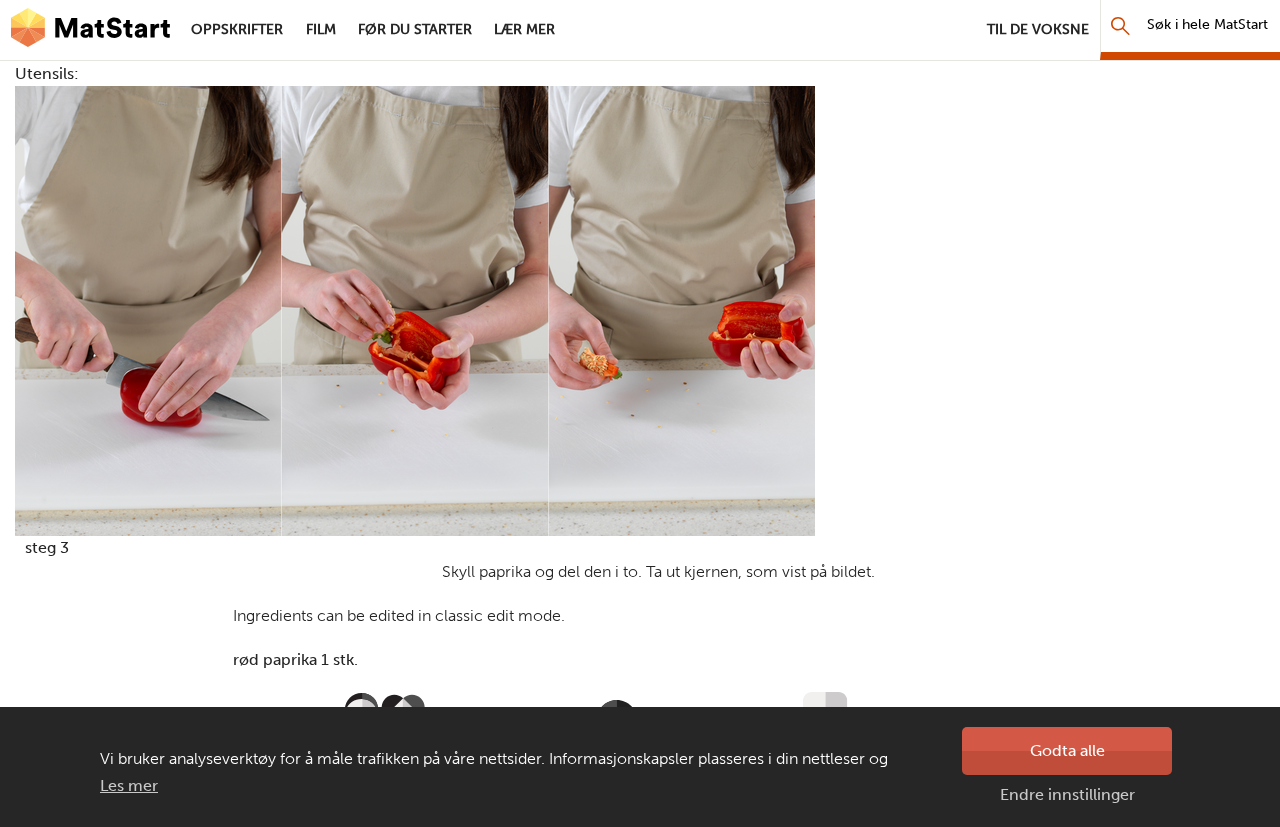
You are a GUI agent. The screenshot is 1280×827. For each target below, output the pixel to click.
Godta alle (1067, 750)
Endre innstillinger (1067, 794)
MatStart (90, 30)
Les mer (129, 785)
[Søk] (1120, 26)
